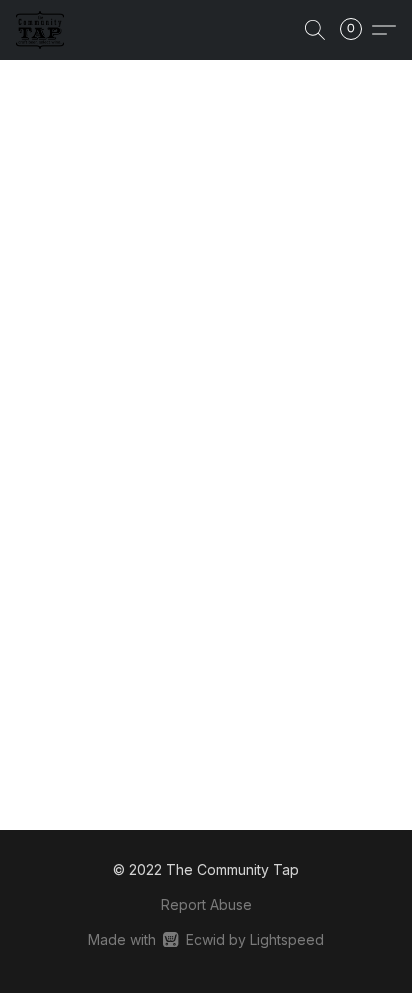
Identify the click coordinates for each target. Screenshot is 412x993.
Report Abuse (206, 904)
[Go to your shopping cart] (357, 30)
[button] (41, 30)
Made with (205, 939)
